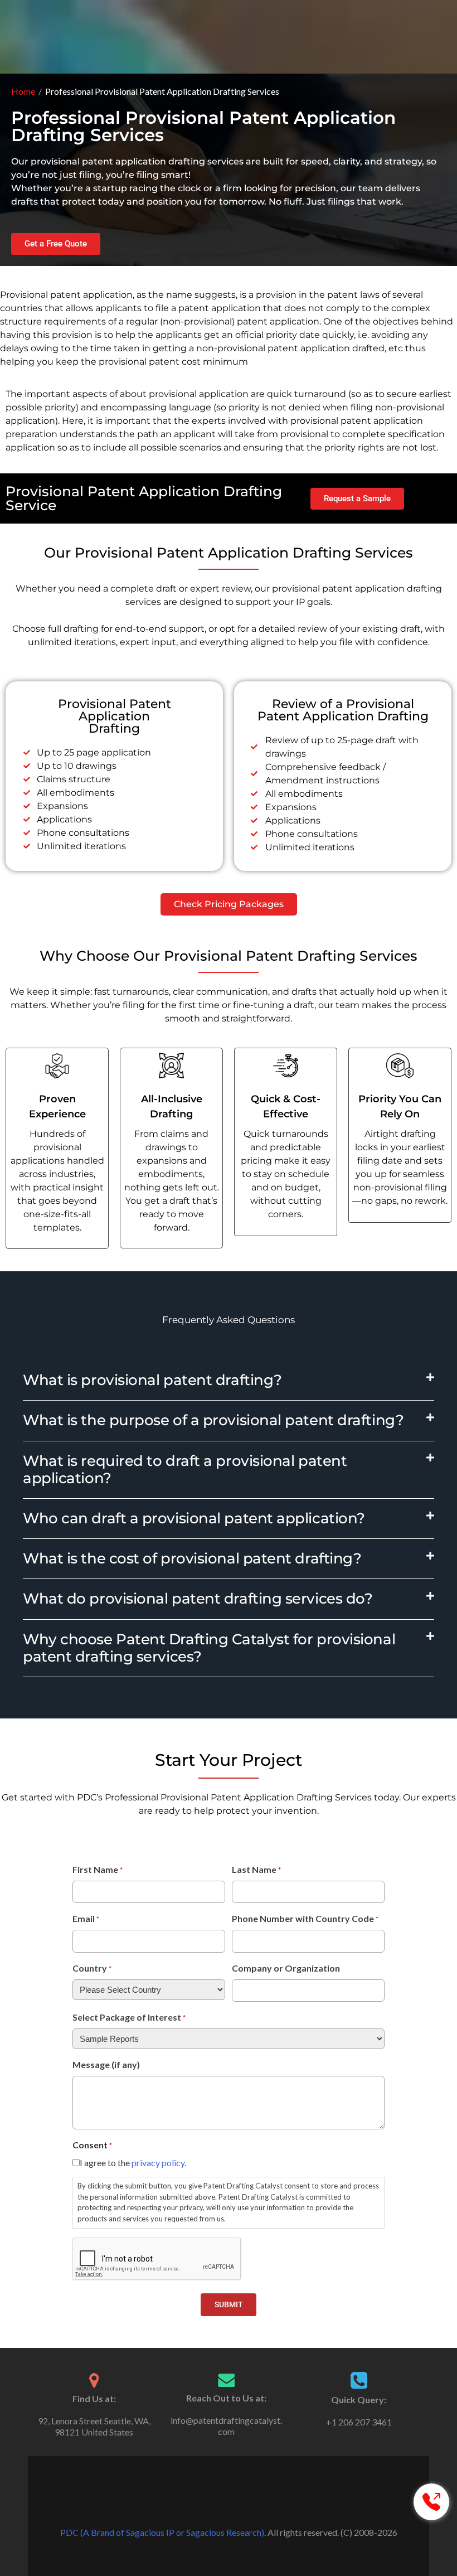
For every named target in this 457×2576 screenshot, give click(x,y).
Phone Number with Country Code (305, 1918)
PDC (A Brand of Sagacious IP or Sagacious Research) (162, 2532)
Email (86, 1918)
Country (92, 1968)
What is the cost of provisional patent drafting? (192, 1558)
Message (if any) (106, 2064)
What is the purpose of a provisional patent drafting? (213, 1420)
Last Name (256, 1869)
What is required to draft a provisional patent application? (185, 1469)
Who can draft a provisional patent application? (194, 1518)
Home (23, 91)
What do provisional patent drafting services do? (198, 1599)
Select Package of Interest (129, 2017)
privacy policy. (159, 2163)
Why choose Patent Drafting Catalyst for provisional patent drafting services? (209, 1648)
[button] (229, 1381)
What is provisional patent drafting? (152, 1380)
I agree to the (133, 2163)
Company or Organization (286, 1968)
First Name (98, 1869)
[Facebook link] (213, 2505)
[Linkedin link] (244, 2505)
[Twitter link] (229, 2505)
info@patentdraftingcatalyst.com (226, 2426)
